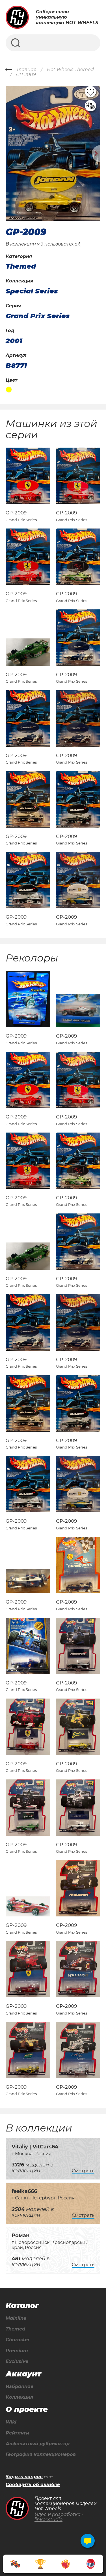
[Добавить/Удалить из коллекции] (90, 106)
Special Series (32, 291)
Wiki (11, 2422)
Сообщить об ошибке (33, 2485)
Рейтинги (17, 2433)
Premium (17, 2351)
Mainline (16, 2318)
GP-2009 (16, 513)
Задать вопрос (24, 2477)
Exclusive (17, 2361)
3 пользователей (61, 244)
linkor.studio (48, 2519)
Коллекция (19, 2397)
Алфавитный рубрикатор (38, 2444)
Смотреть (83, 2171)
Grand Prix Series (38, 316)
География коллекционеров (41, 2455)
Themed (15, 2329)
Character (18, 2340)
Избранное (20, 2387)
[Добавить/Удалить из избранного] (90, 92)
